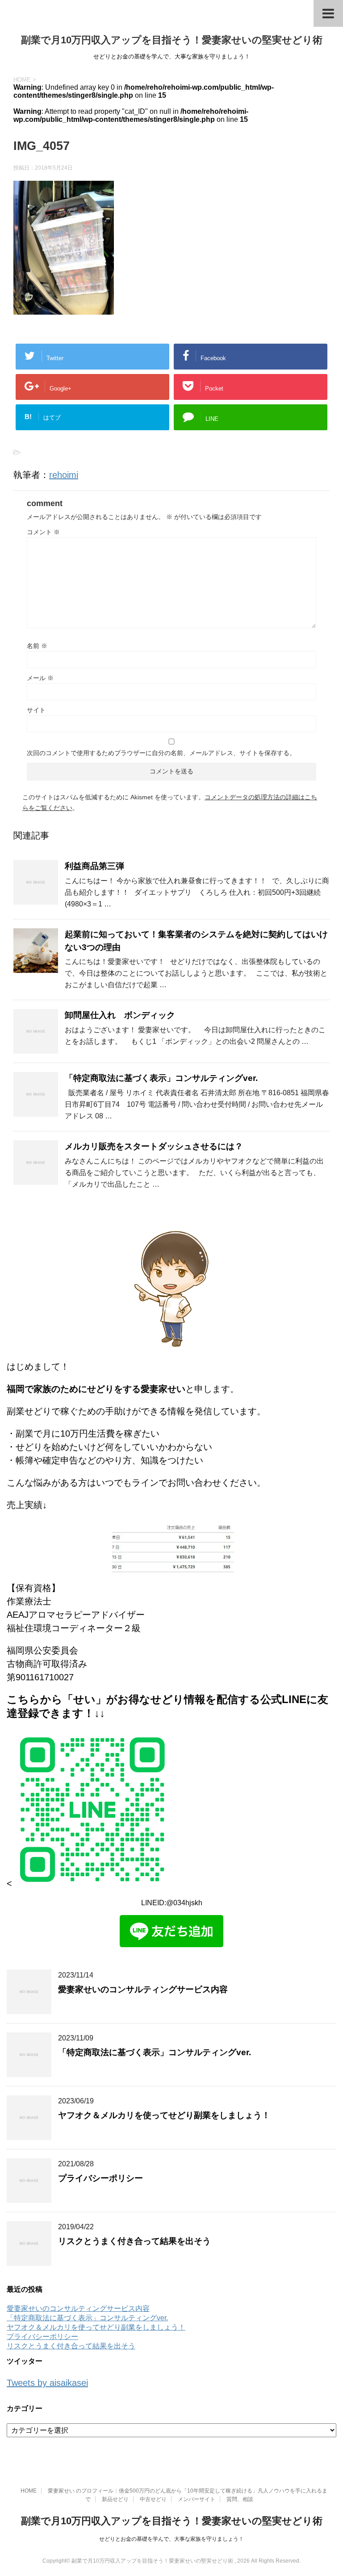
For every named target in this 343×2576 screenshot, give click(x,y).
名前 (37, 646)
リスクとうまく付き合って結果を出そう (134, 2241)
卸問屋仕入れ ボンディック (120, 1015)
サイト (36, 710)
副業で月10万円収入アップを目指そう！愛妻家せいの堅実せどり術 (172, 40)
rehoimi (64, 475)
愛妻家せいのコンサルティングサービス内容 (143, 1989)
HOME (29, 2491)
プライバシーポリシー (100, 2178)
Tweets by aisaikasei (47, 2383)
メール (40, 678)
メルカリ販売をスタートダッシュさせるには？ (154, 1146)
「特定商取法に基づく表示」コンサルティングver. (161, 1078)
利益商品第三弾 (94, 866)
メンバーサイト (197, 2499)
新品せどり (115, 2499)
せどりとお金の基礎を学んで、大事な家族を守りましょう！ (171, 2539)
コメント (43, 532)
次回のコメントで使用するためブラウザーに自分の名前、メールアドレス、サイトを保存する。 (161, 753)
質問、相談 (240, 2499)
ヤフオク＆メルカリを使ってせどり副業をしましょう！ (164, 2115)
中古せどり (153, 2499)
